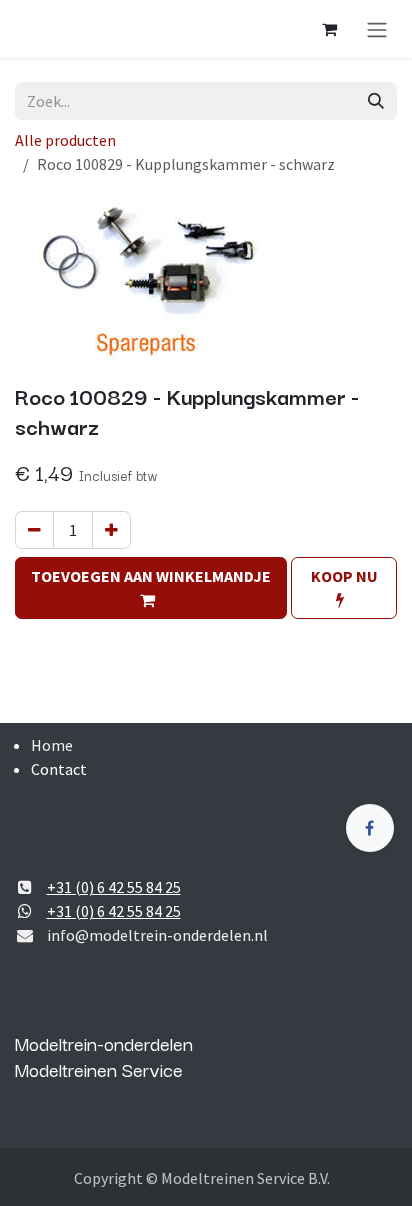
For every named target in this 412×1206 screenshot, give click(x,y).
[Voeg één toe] (111, 530)
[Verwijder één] (34, 530)
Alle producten (65, 140)
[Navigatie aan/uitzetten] (377, 29)
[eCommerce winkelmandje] (329, 29)
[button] (151, 588)
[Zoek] (376, 101)
